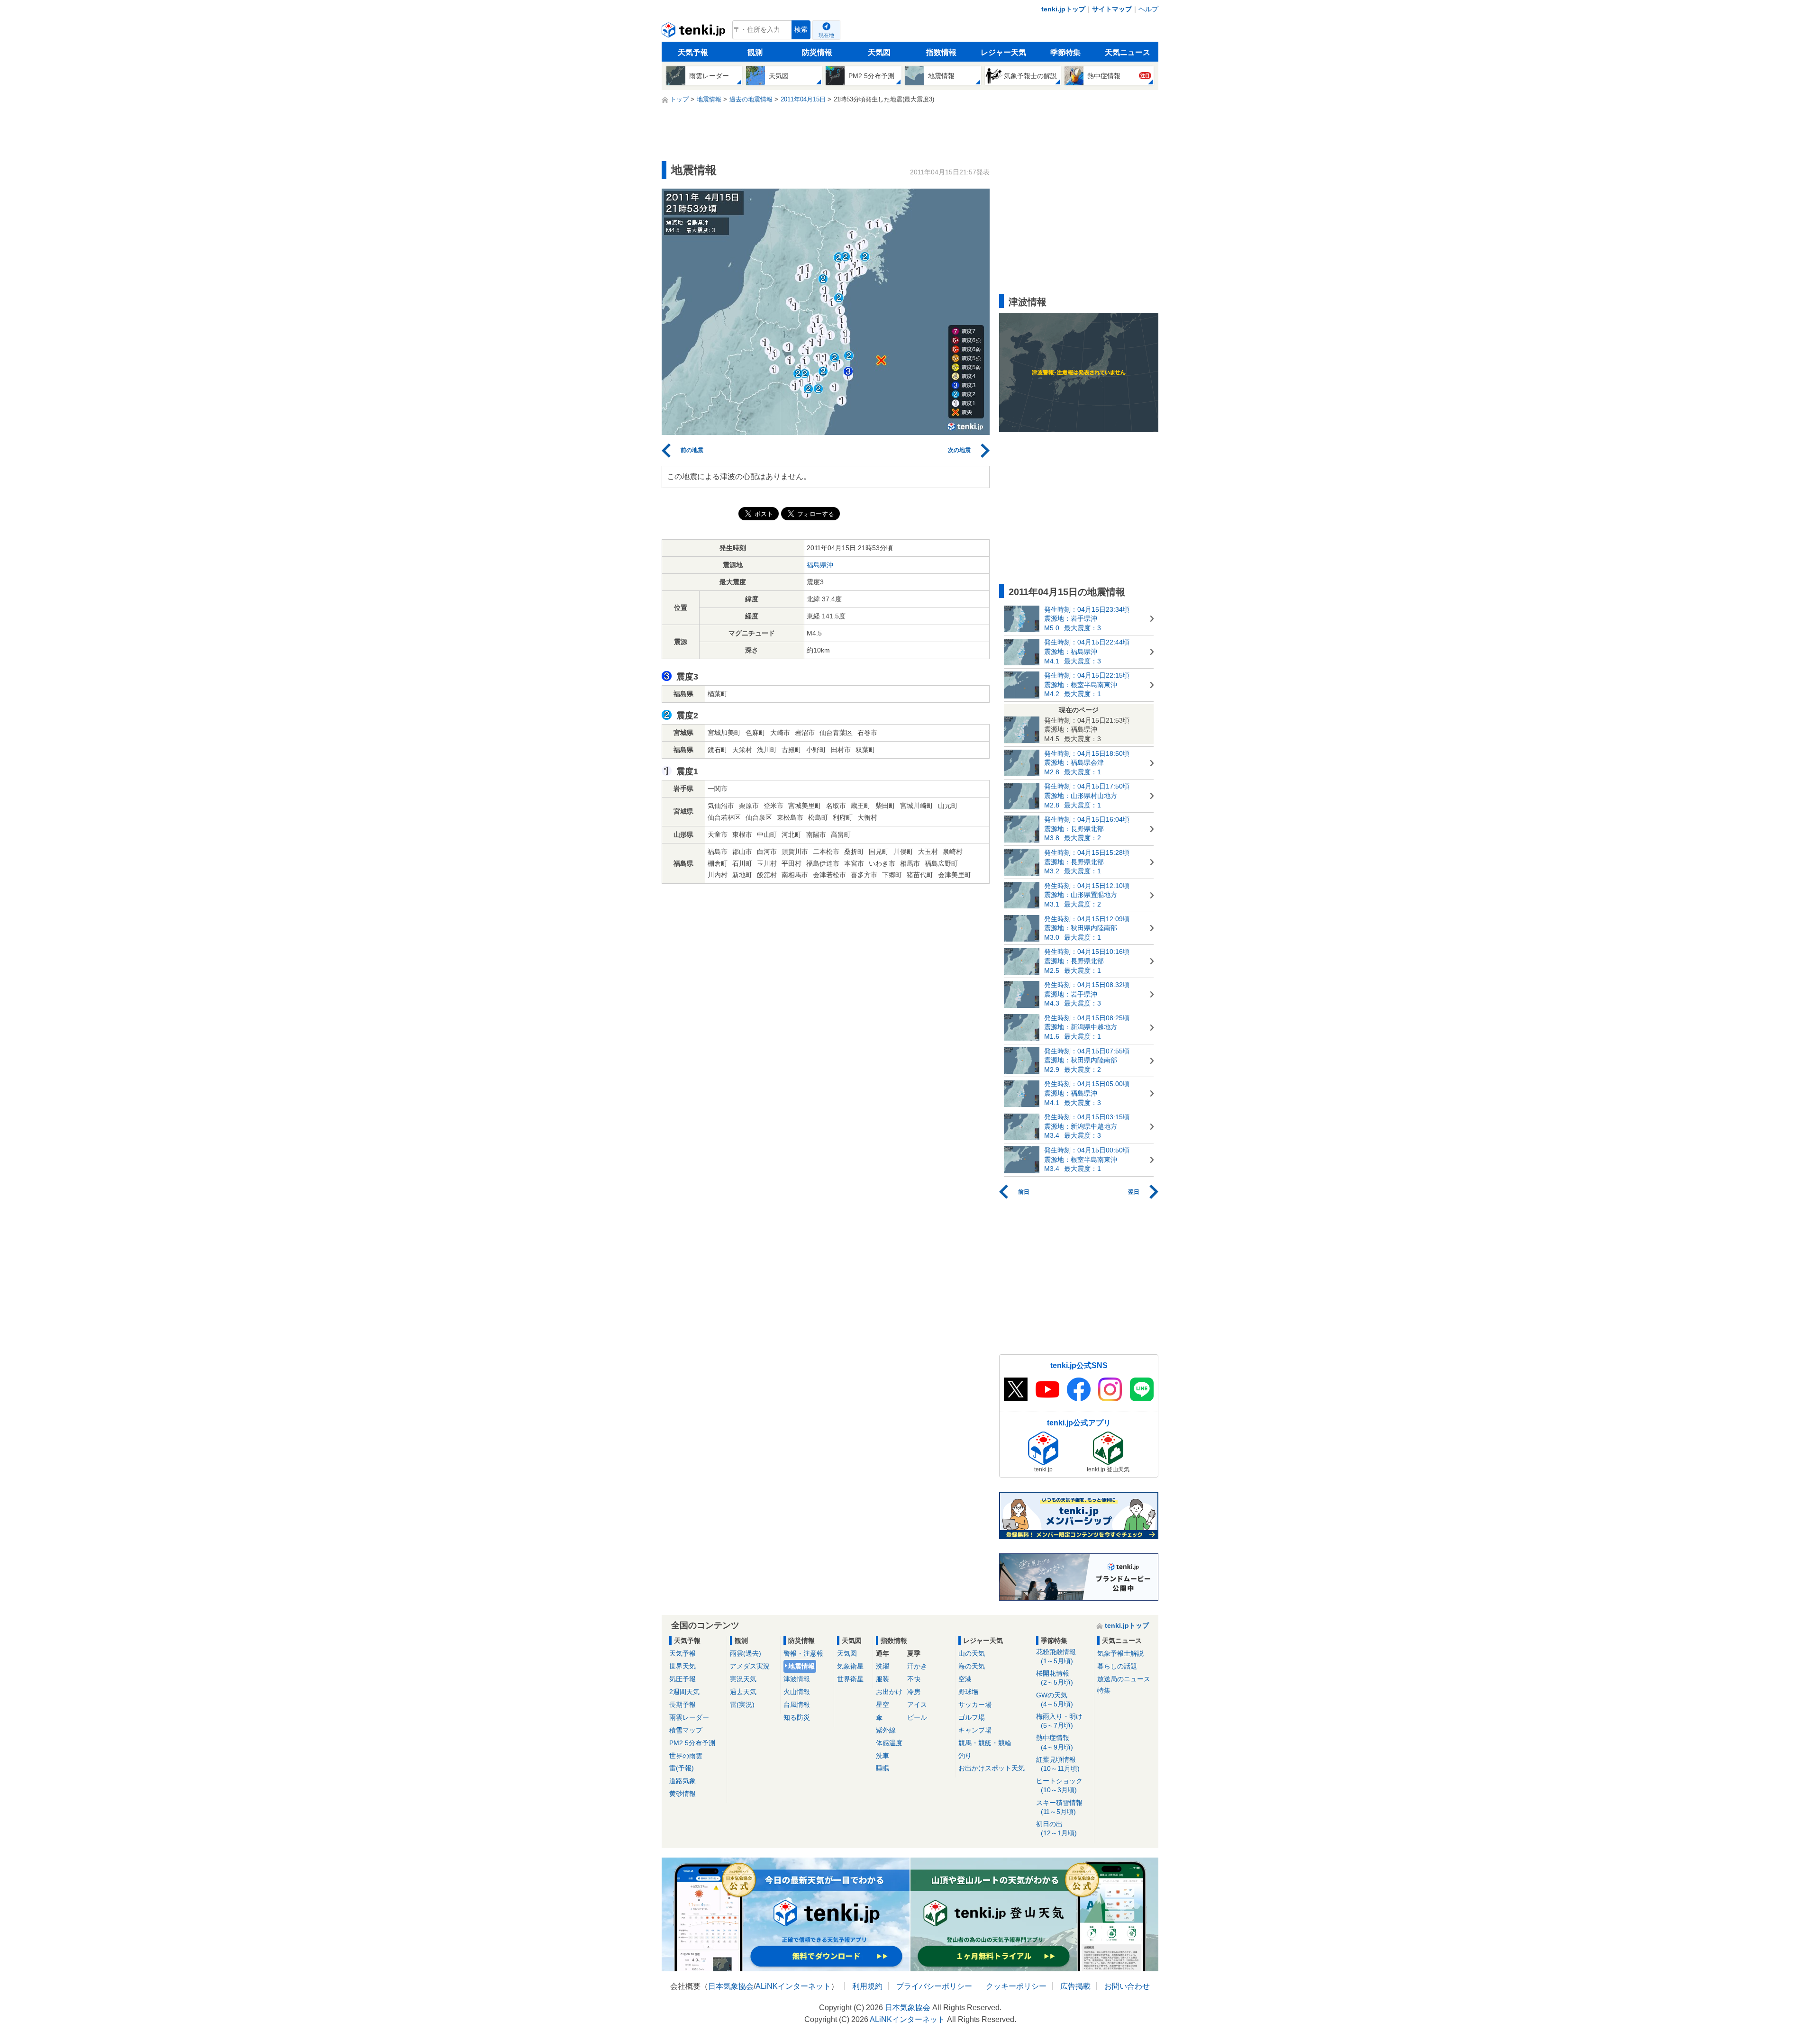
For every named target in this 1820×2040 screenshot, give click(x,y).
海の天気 (972, 1666)
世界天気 (682, 1666)
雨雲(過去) (746, 1653)
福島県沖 (820, 565)
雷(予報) (682, 1768)
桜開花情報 (1055, 1678)
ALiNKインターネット (793, 1986)
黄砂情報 (682, 1794)
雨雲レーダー (689, 1717)
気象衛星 (850, 1666)
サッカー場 (975, 1705)
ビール (917, 1717)
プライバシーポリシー (934, 1986)
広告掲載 (1075, 1986)
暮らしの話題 (1117, 1666)
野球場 (968, 1692)
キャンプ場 (975, 1730)
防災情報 (817, 52)
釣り (965, 1756)
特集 (1104, 1690)
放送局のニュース (1124, 1679)
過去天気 (743, 1692)
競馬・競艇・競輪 (985, 1743)
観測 (755, 52)
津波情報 (797, 1679)
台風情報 (797, 1705)
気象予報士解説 (1120, 1653)
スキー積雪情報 (1059, 1807)
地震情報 (801, 1666)
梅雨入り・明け (1059, 1721)
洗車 (883, 1756)
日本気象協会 (731, 1986)
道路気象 (682, 1781)
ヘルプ (1148, 9)
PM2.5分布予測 (692, 1743)
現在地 (826, 35)
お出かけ (889, 1692)
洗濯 (883, 1666)
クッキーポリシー (1016, 1986)
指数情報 (941, 52)
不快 (914, 1679)
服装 (883, 1679)
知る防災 (797, 1717)
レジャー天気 (1003, 52)
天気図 (879, 52)
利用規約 (867, 1986)
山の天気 (972, 1653)
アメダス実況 (750, 1666)
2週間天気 (684, 1692)
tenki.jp (695, 32)
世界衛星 (850, 1679)
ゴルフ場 (972, 1717)
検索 (801, 30)
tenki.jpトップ (1063, 9)
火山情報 (797, 1692)
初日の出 (1056, 1828)
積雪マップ (686, 1730)
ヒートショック (1059, 1785)
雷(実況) (742, 1705)
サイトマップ (1112, 9)
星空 (883, 1705)
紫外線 (886, 1730)
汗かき (917, 1666)
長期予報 (682, 1705)
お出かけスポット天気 (992, 1768)
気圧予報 (682, 1679)
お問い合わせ (1127, 1986)
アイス (917, 1705)
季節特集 (1065, 52)
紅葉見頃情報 (1058, 1764)
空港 (965, 1679)
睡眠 (883, 1768)
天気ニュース (1128, 52)
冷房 (914, 1692)
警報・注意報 (803, 1653)
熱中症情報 (1055, 1742)
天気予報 (693, 52)
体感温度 (889, 1743)
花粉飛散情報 (1056, 1656)
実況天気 (743, 1679)
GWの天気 (1055, 1700)
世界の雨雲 (686, 1756)
